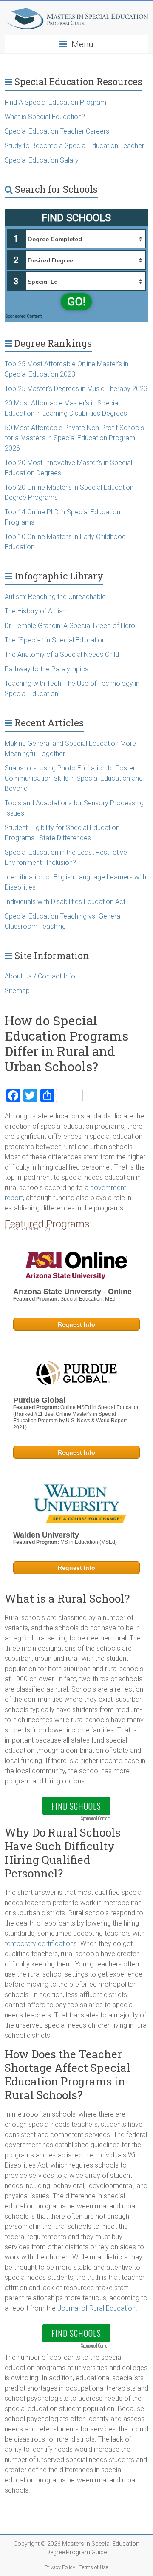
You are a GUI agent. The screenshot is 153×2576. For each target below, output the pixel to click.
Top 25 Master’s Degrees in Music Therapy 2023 (76, 389)
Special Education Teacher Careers (57, 131)
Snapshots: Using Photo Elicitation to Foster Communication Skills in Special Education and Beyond (74, 778)
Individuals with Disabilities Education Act (65, 902)
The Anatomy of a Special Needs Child (62, 655)
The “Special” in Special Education (55, 640)
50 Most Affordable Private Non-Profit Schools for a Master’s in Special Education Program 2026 (74, 438)
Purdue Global (39, 1400)
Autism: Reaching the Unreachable (55, 597)
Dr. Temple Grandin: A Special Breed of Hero (70, 626)
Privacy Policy (60, 2567)
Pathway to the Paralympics (47, 669)
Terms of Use (94, 2567)
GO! (76, 302)
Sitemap (17, 991)
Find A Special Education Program (55, 102)
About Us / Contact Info (40, 976)
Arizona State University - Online (72, 1292)
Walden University (46, 1535)
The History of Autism (37, 611)
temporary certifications (41, 1944)
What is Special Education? (46, 117)
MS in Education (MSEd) (89, 1542)
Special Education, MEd (88, 1299)
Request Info (76, 1324)
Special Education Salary (42, 160)
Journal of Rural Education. (97, 2308)
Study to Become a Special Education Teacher (74, 146)
